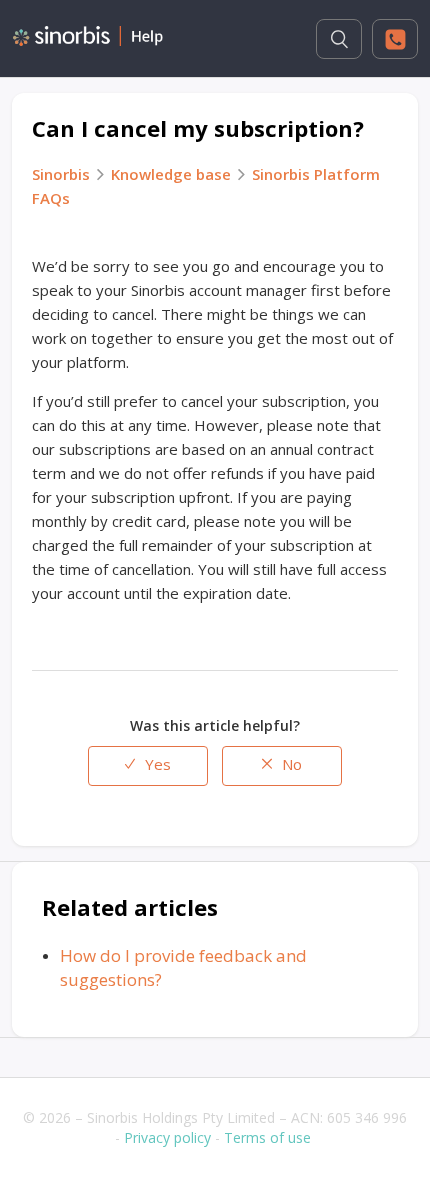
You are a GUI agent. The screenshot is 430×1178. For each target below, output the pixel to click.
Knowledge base (171, 174)
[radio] (148, 766)
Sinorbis (61, 174)
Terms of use (267, 1137)
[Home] (88, 40)
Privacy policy (167, 1137)
